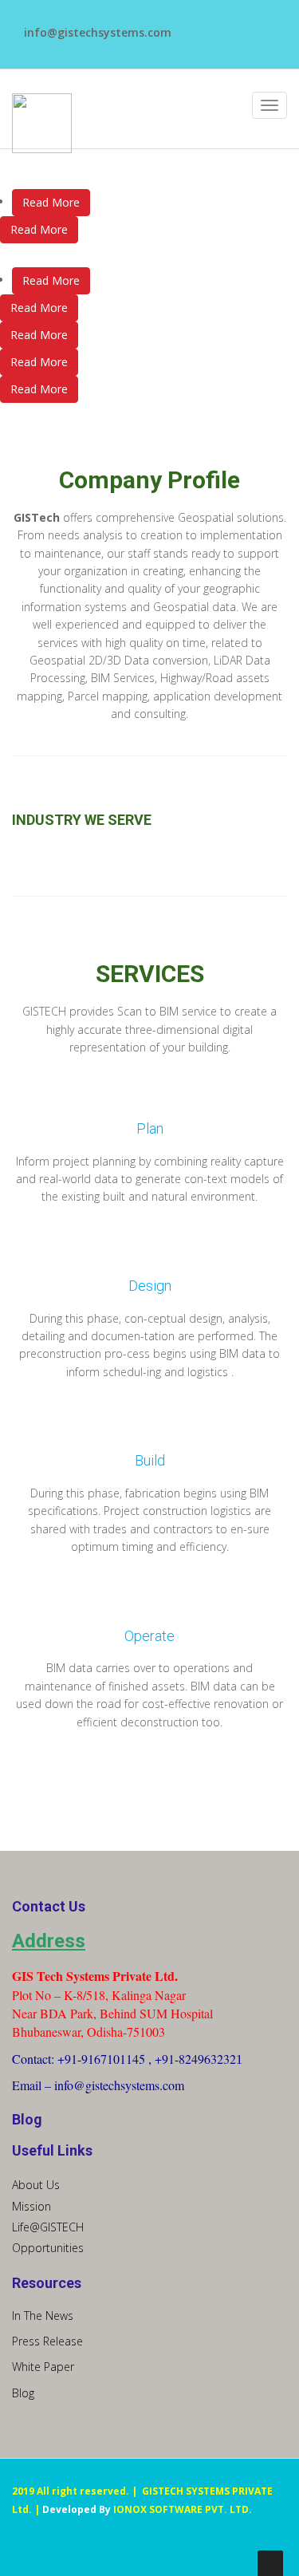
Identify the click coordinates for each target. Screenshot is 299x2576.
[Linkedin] (236, 25)
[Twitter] (216, 25)
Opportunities (48, 2248)
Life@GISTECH (48, 2227)
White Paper (43, 2367)
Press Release (47, 2341)
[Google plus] (196, 43)
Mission (31, 2206)
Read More (51, 202)
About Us (36, 2185)
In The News (43, 2316)
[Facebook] (196, 25)
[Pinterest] (256, 25)
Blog (23, 2393)
